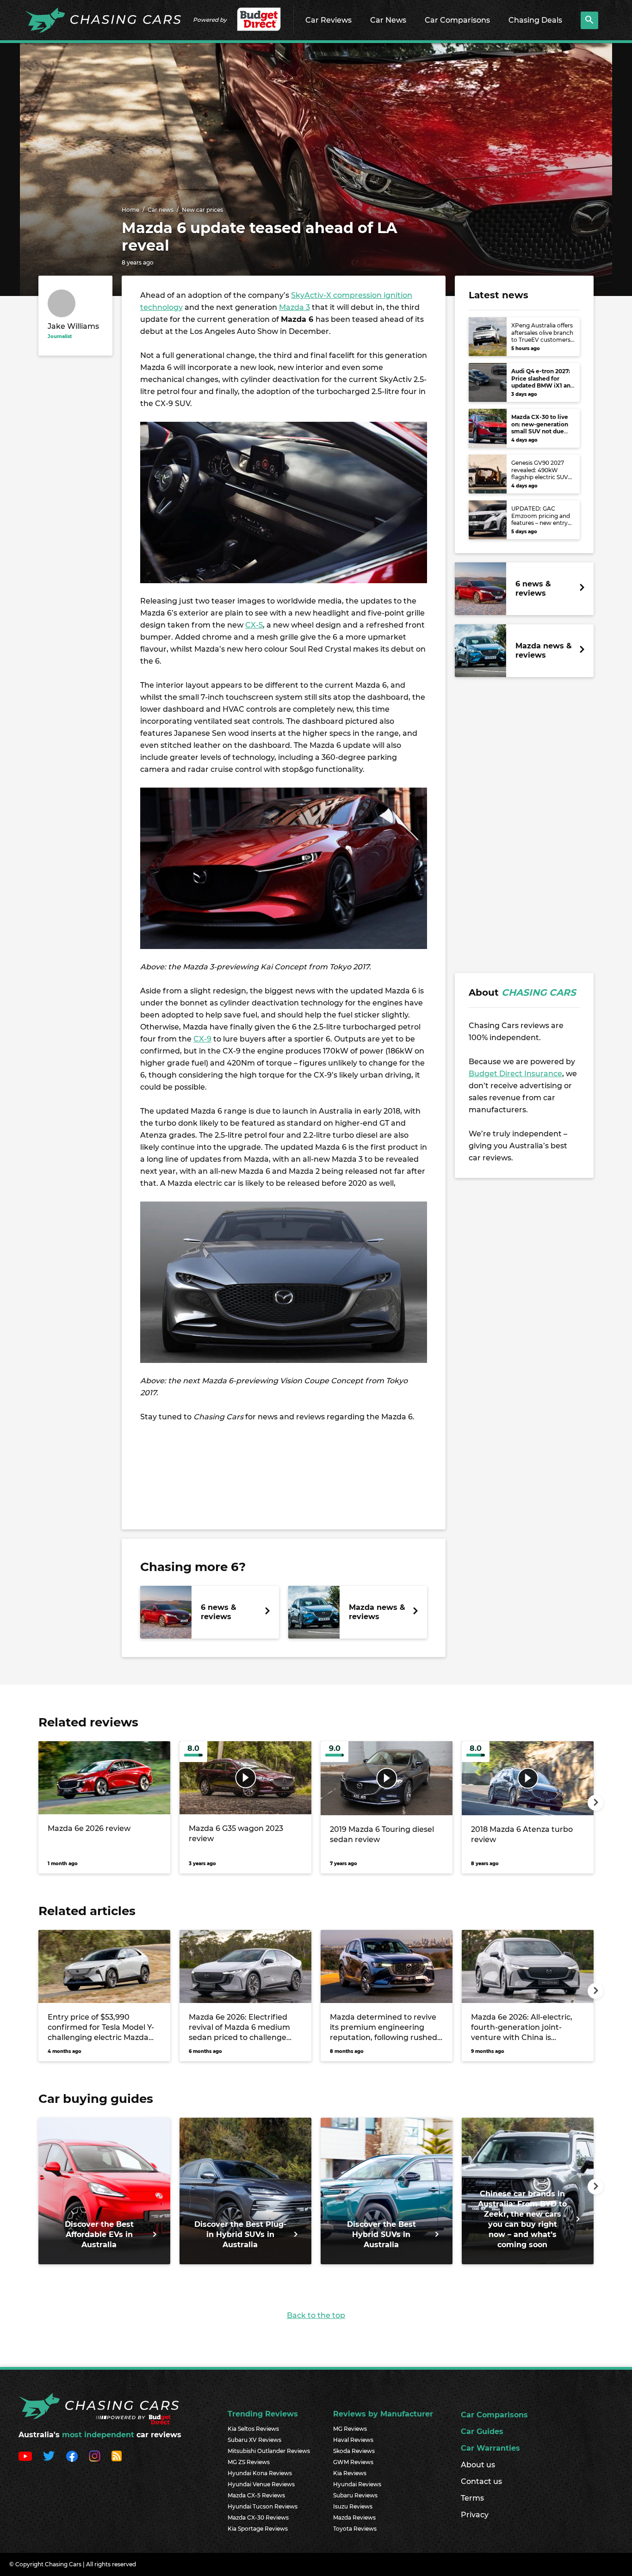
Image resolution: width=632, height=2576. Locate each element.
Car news (161, 210)
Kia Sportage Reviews (258, 2529)
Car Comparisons (457, 20)
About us (478, 2465)
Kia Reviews (350, 2473)
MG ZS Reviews (249, 2462)
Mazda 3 (294, 307)
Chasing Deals (535, 20)
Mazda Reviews (354, 2517)
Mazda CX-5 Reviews (256, 2495)
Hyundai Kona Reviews (260, 2473)
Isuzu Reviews (353, 2506)
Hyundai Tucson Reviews (263, 2506)
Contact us (481, 2481)
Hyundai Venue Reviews (261, 2484)
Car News (388, 20)
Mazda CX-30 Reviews (258, 2517)
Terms (472, 2498)
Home (130, 210)
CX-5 (254, 625)
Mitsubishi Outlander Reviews (269, 2451)
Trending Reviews (263, 2414)
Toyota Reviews (355, 2529)
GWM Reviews (353, 2462)
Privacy (475, 2515)
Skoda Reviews (354, 2451)
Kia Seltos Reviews (253, 2429)
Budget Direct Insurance (515, 1074)
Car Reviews (328, 20)
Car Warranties (490, 2448)
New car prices (202, 210)
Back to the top (316, 2315)
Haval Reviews (353, 2440)
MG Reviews (350, 2429)
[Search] (589, 20)
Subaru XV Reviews (254, 2440)
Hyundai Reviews (357, 2484)
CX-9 (202, 1039)
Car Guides (482, 2431)
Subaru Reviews (355, 2495)
